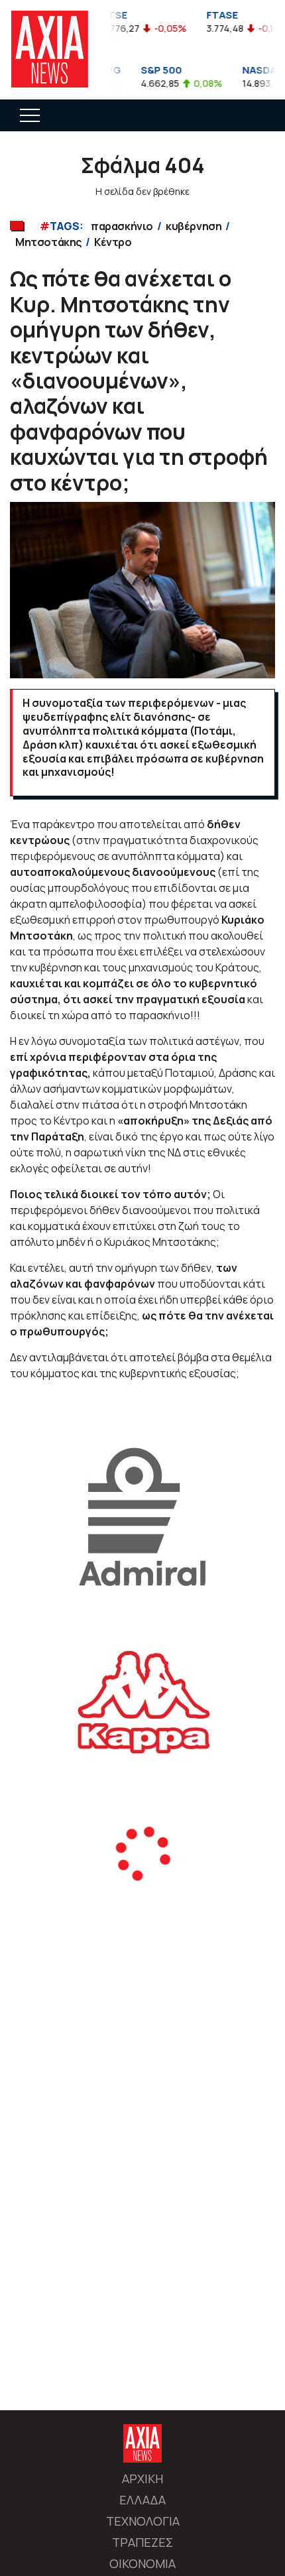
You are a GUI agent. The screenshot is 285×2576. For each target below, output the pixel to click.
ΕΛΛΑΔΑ (142, 2500)
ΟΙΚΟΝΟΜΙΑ (142, 2563)
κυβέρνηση (194, 226)
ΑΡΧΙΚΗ (142, 2479)
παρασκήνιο (122, 226)
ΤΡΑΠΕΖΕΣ (142, 2542)
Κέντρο (113, 242)
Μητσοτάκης (48, 242)
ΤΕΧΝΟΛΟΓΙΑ (143, 2521)
